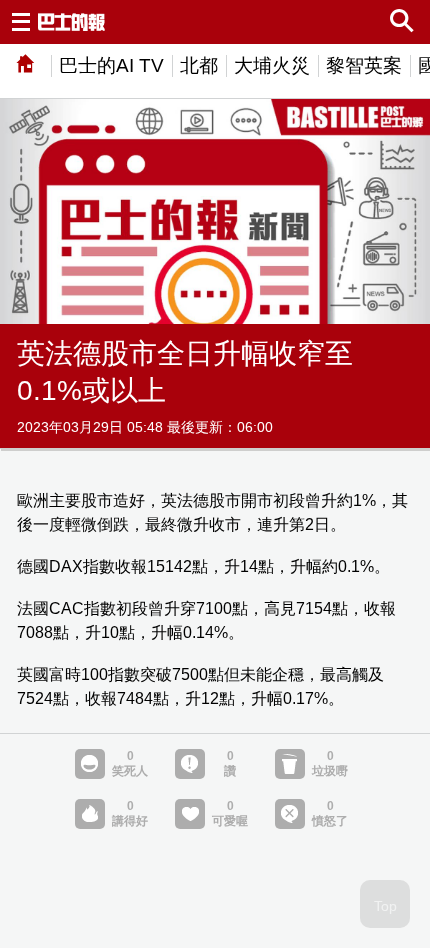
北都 (199, 65)
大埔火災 (272, 65)
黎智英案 (364, 65)
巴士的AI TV (111, 65)
